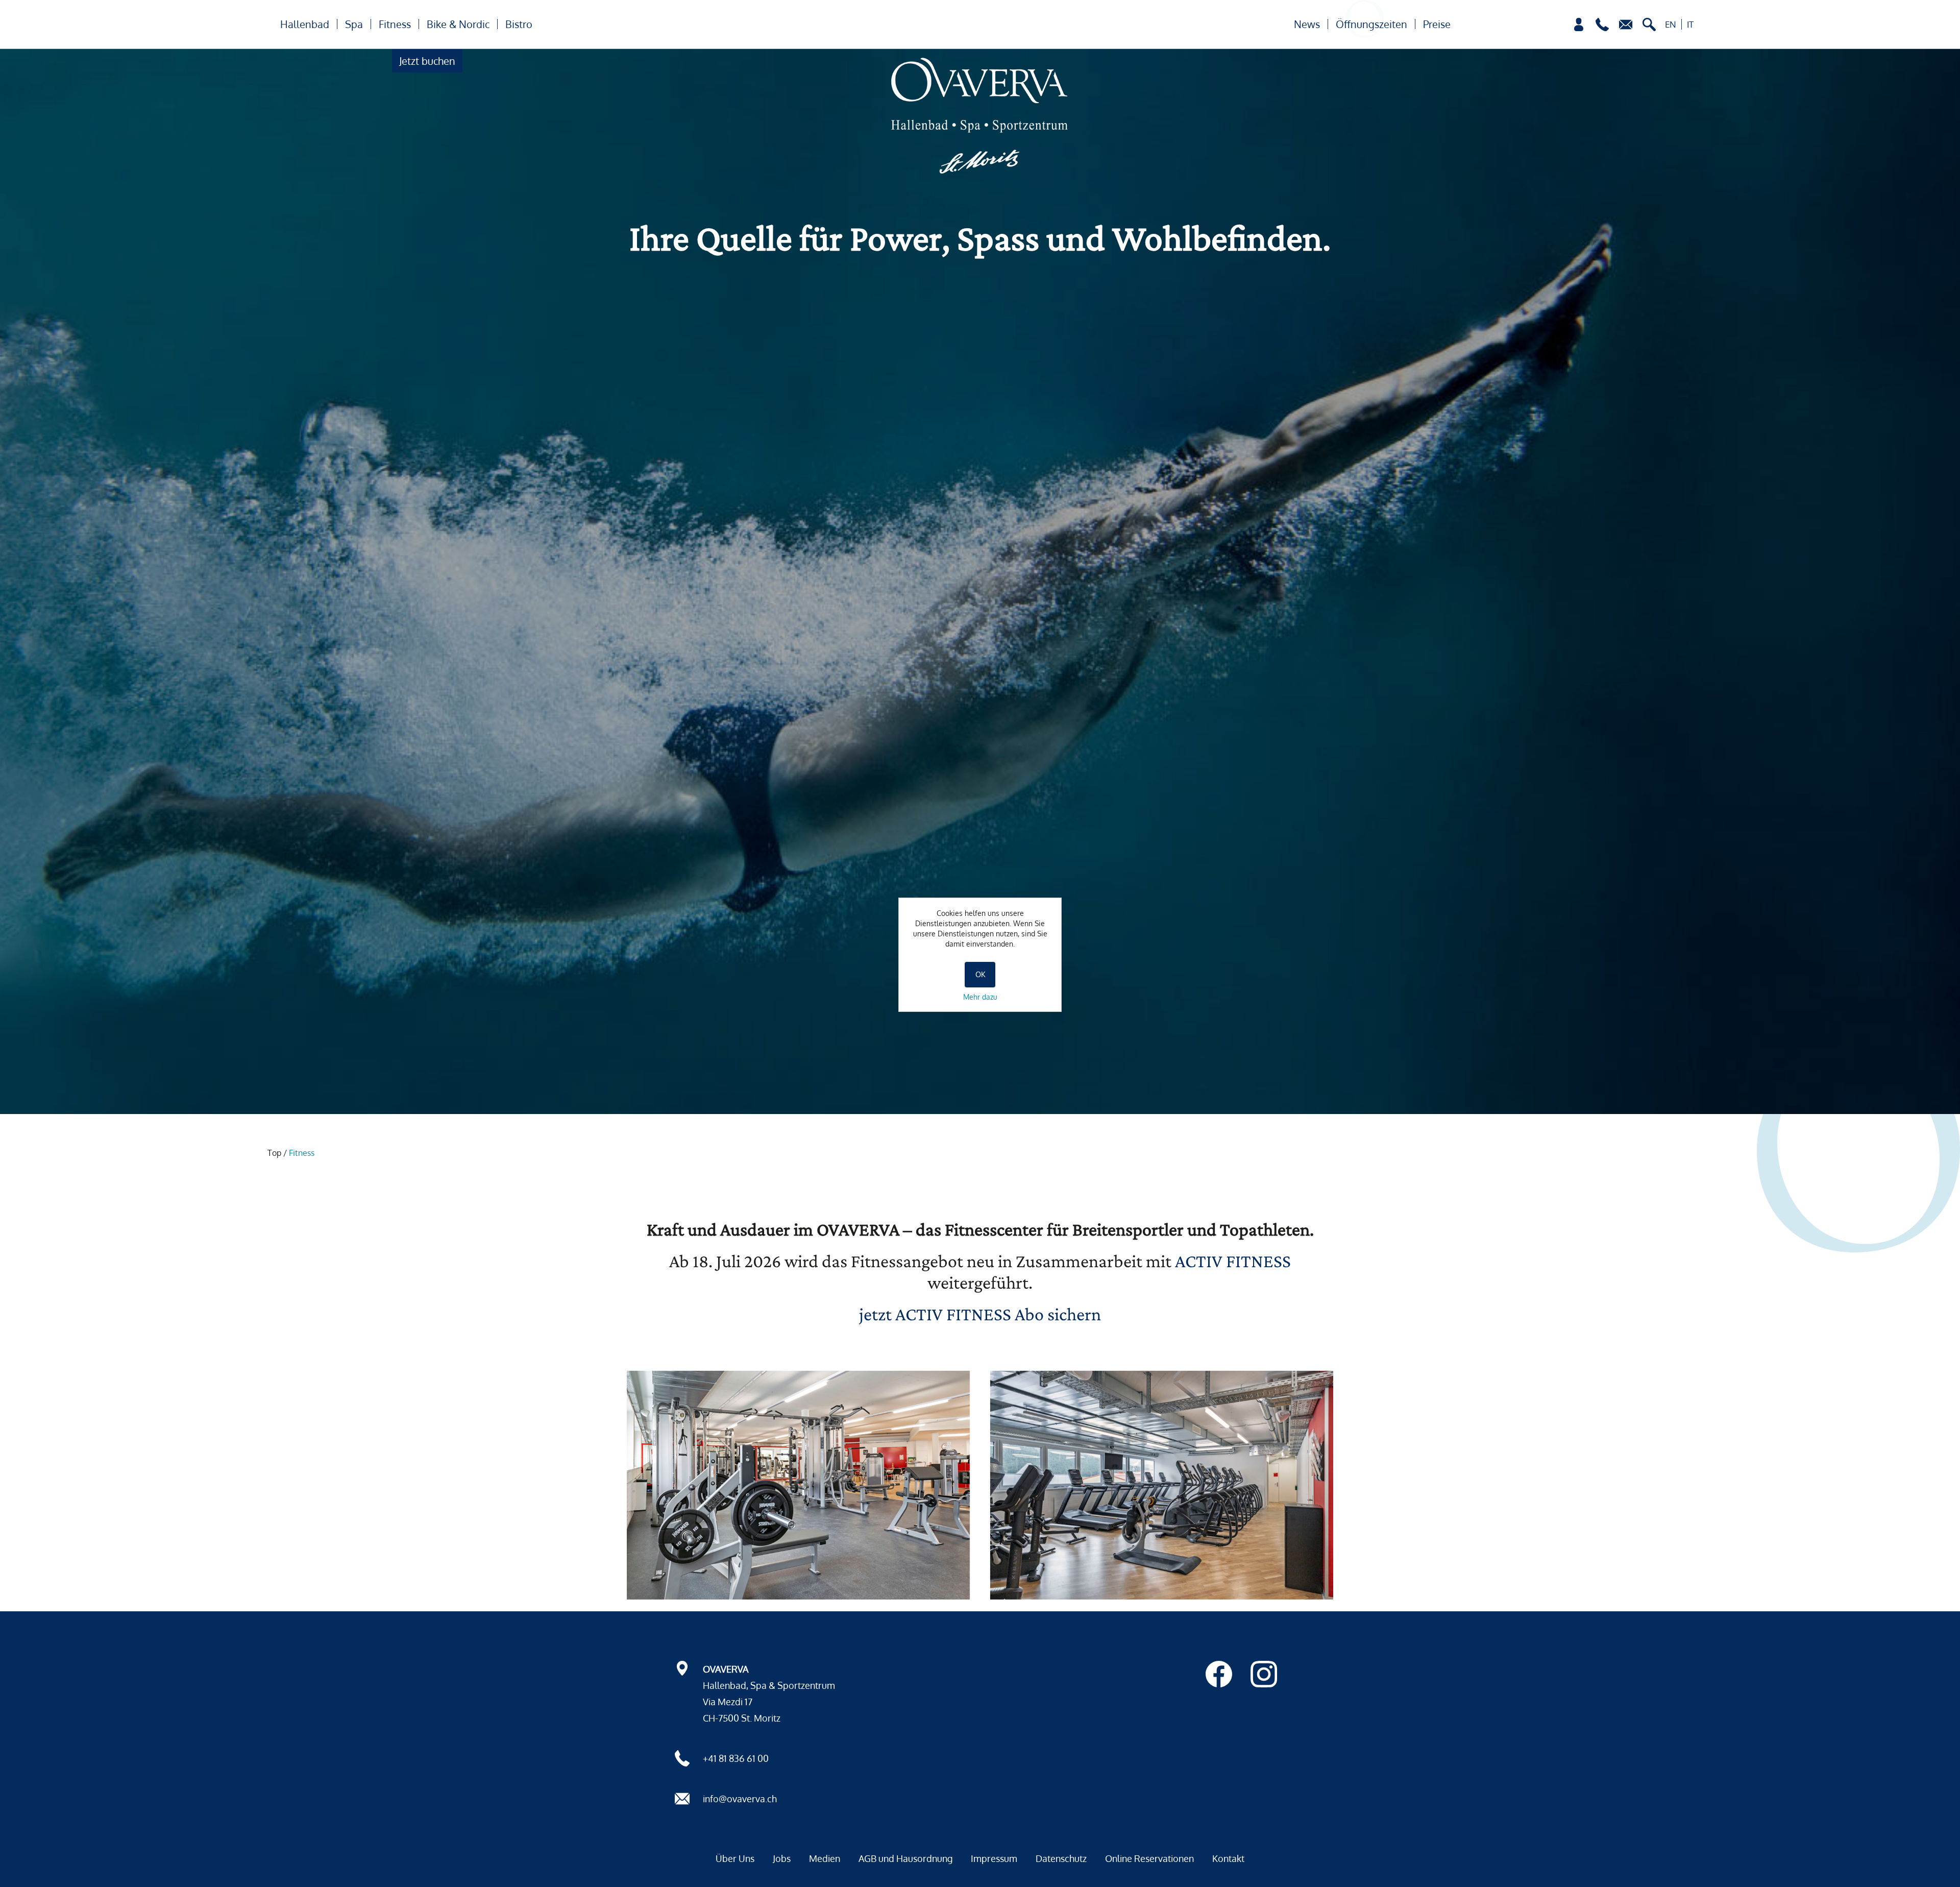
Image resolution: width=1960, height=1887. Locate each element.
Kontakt (1228, 1858)
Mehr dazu (980, 997)
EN (1671, 24)
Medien (825, 1858)
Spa (354, 24)
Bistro (519, 24)
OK (980, 974)
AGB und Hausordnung (905, 1858)
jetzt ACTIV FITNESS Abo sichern (980, 1314)
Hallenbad (305, 24)
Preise (1437, 24)
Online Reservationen (1149, 1858)
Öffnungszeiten (1371, 24)
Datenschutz (1061, 1858)
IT (1690, 24)
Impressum (994, 1858)
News (1307, 24)
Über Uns (735, 1858)
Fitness (395, 24)
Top (274, 1153)
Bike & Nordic (458, 24)
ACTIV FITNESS (1233, 1261)
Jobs (782, 1858)
